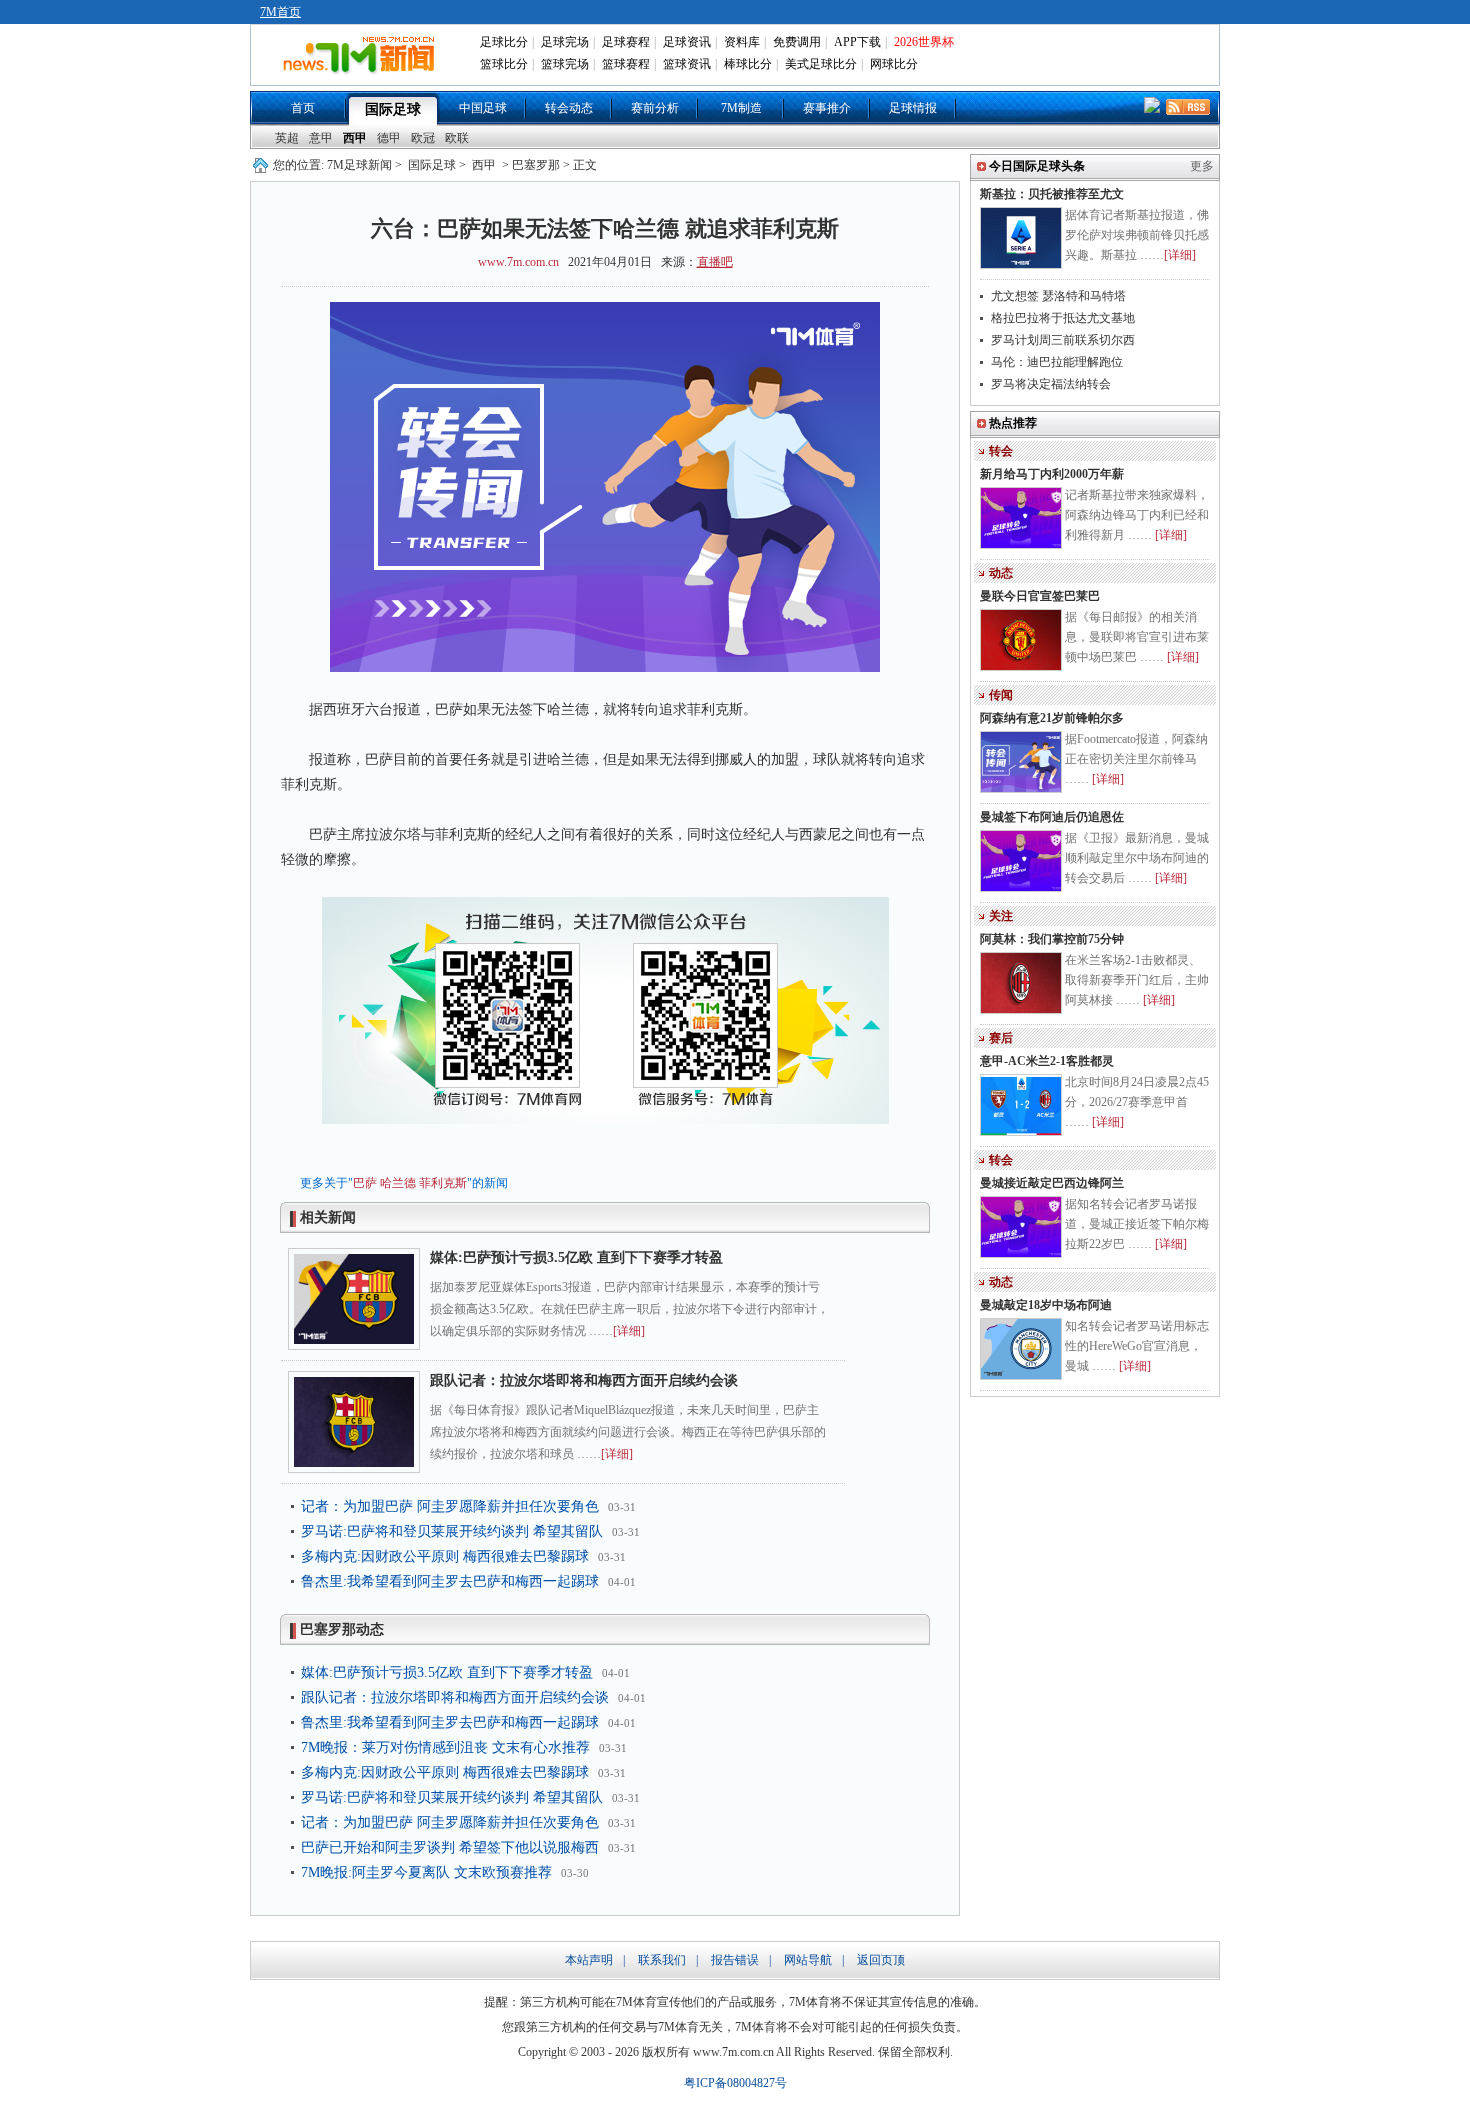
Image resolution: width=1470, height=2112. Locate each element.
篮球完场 (565, 64)
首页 (303, 108)
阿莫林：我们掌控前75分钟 (1052, 939)
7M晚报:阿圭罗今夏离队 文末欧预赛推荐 (426, 1872)
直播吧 (715, 262)
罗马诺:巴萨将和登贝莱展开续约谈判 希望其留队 (452, 1531)
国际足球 (393, 109)
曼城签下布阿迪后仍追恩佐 (1052, 817)
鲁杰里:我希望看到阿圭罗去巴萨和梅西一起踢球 (450, 1581)
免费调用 (797, 42)
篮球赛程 (626, 64)
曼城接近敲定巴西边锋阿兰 (1052, 1183)
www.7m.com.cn (518, 262)
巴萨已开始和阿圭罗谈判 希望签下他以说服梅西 (450, 1847)
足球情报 (913, 108)
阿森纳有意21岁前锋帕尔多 (1052, 718)
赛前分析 (655, 108)
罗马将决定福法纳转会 (1051, 384)
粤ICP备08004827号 (735, 2083)
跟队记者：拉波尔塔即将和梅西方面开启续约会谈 (584, 1380)
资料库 (742, 42)
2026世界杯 (924, 42)
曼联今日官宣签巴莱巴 (1040, 596)
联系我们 (662, 1960)
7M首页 (280, 12)
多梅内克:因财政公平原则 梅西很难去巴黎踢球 (445, 1556)
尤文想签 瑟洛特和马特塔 (1058, 296)
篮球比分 (504, 64)
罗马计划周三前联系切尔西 (1063, 340)
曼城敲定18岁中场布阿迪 (1046, 1305)
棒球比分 (748, 64)
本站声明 (589, 1960)
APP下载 (857, 42)
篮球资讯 (687, 64)
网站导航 (808, 1960)
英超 (287, 138)
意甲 (321, 138)
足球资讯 (687, 42)
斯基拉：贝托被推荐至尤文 (1052, 194)
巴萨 (365, 1183)
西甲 (355, 138)
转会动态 (569, 108)
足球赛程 (626, 42)
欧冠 (423, 138)
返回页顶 (881, 1960)
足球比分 (504, 42)
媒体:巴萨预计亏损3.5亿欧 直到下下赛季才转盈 (576, 1257)
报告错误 (735, 1960)
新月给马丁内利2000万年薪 (1052, 474)
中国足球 (483, 108)
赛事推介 (827, 108)
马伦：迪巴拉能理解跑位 (1057, 362)
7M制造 (741, 108)
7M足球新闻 (359, 165)
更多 (1202, 166)
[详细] (629, 1331)
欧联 (457, 138)
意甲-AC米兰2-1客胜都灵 (1047, 1061)
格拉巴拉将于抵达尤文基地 (1063, 318)
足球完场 (565, 42)
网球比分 (894, 64)
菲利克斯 (443, 1183)
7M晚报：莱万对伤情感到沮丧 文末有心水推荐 (445, 1747)
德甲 (389, 138)
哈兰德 (398, 1183)
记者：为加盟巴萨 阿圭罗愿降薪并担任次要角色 (450, 1506)
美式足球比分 (821, 64)
